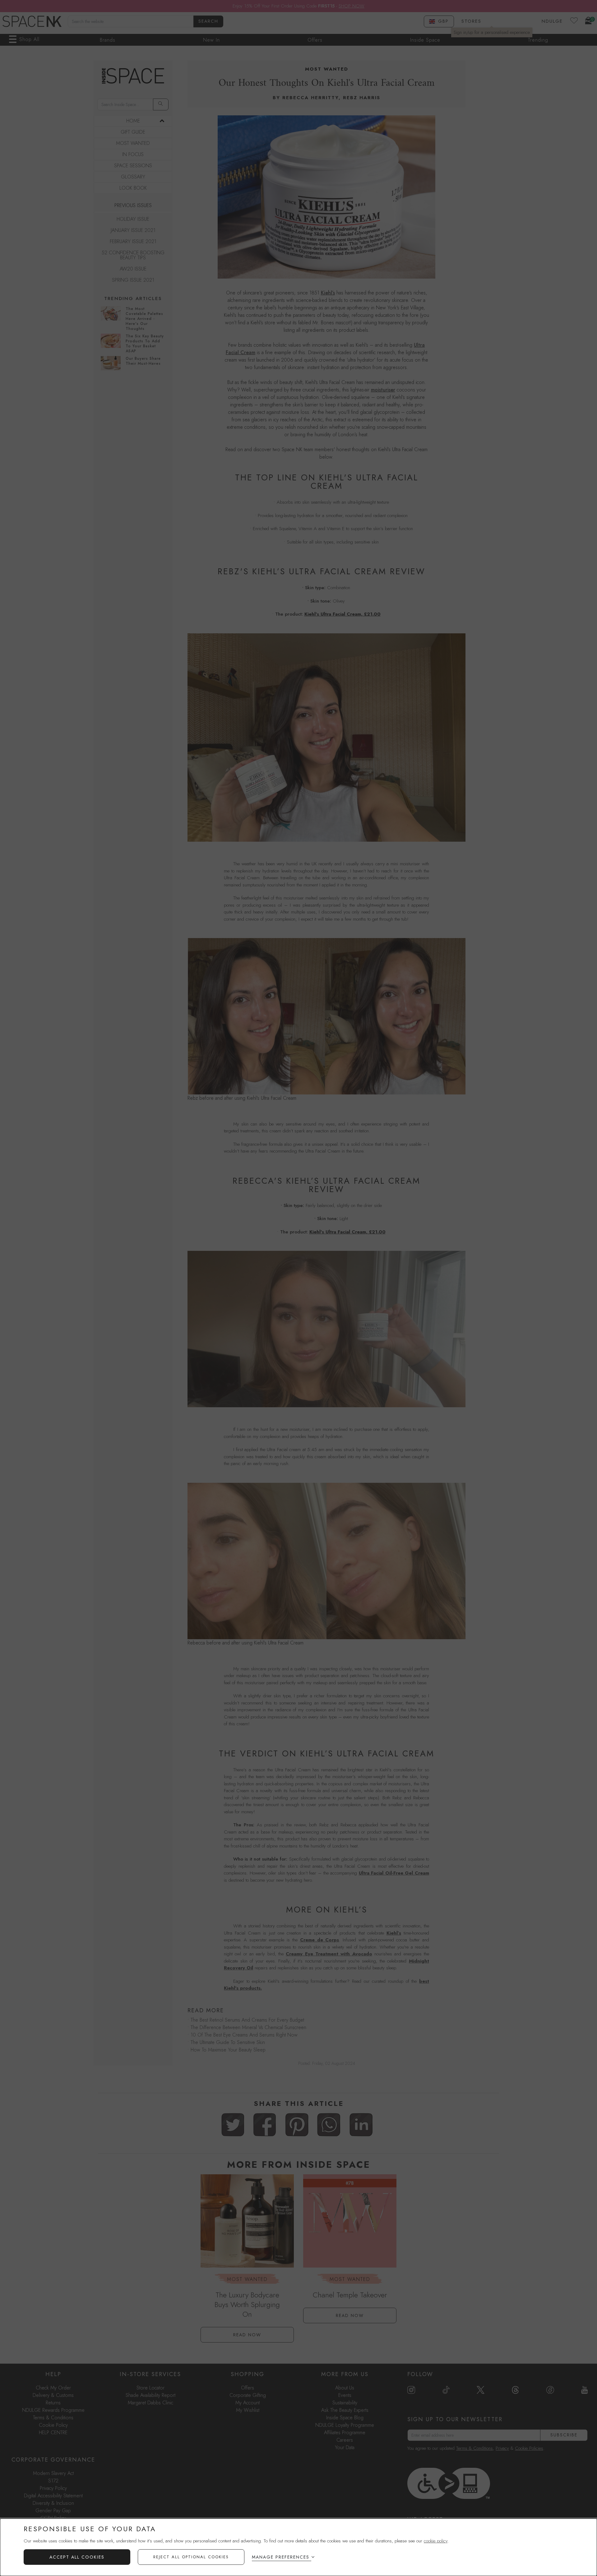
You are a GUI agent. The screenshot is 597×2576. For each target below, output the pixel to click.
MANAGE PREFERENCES (281, 2557)
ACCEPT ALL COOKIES (77, 2557)
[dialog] (298, 2547)
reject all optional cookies (191, 2557)
